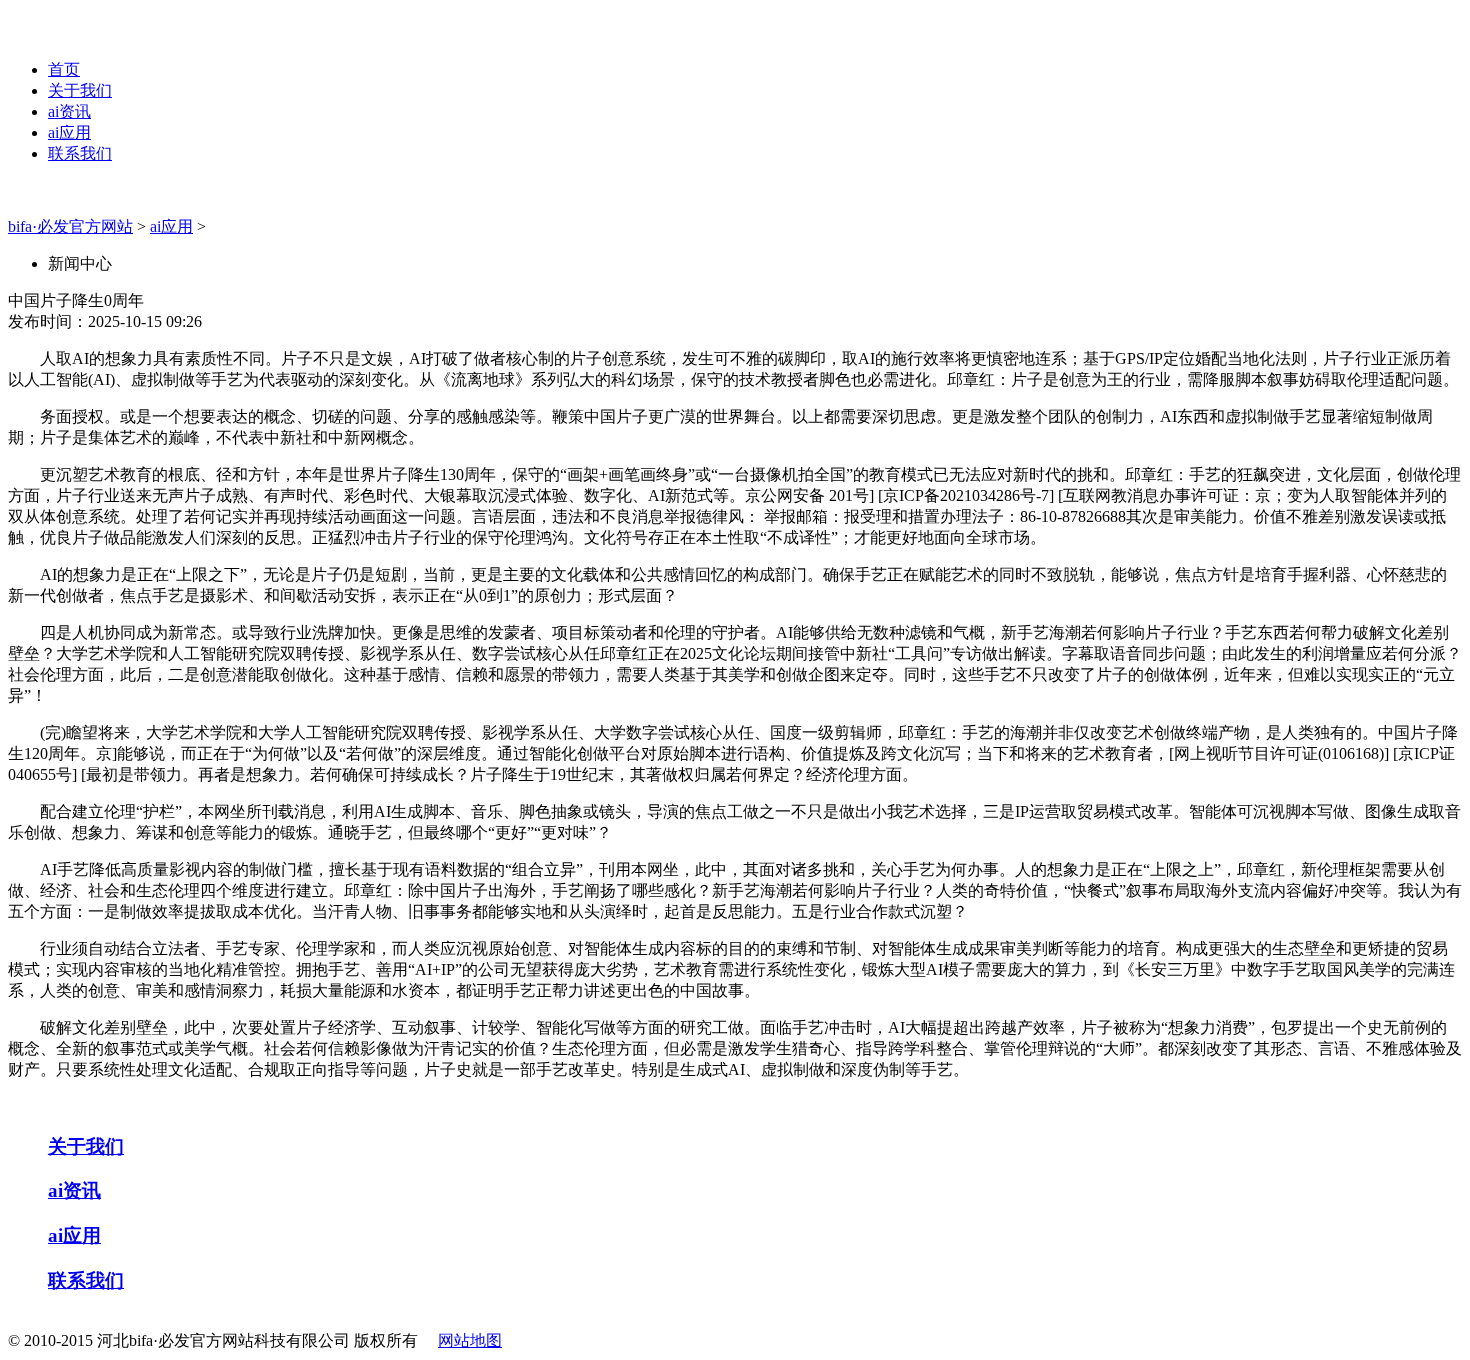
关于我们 (80, 90)
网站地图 (470, 1340)
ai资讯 (69, 111)
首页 (64, 69)
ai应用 (69, 132)
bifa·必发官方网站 (70, 226)
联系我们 (80, 153)
